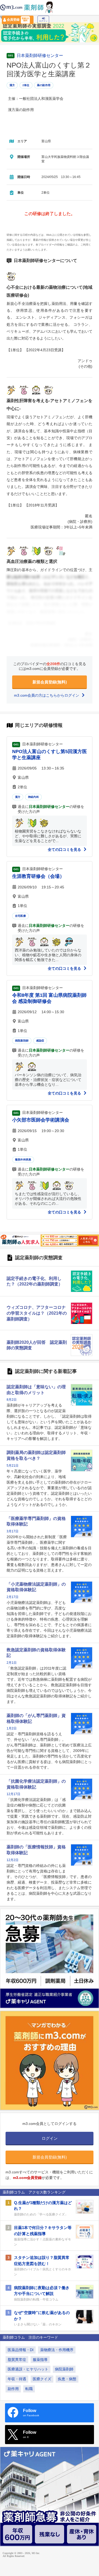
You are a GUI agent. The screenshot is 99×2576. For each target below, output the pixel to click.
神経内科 (33, 797)
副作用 (13, 2389)
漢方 (12, 85)
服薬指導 (40, 2360)
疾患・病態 (67, 2379)
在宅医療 (20, 916)
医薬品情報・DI (21, 2350)
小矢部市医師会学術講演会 (41, 1120)
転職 (29, 2389)
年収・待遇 (17, 2379)
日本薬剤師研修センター (40, 56)
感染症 (40, 1041)
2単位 (26, 85)
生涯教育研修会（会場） (38, 876)
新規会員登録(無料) (50, 682)
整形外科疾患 (23, 1160)
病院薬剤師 (22, 1041)
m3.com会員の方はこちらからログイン (47, 695)
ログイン (43, 21)
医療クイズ (42, 2379)
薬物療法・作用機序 (57, 2350)
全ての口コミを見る (65, 849)
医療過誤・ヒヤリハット (28, 2369)
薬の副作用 (44, 85)
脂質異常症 (17, 2360)
